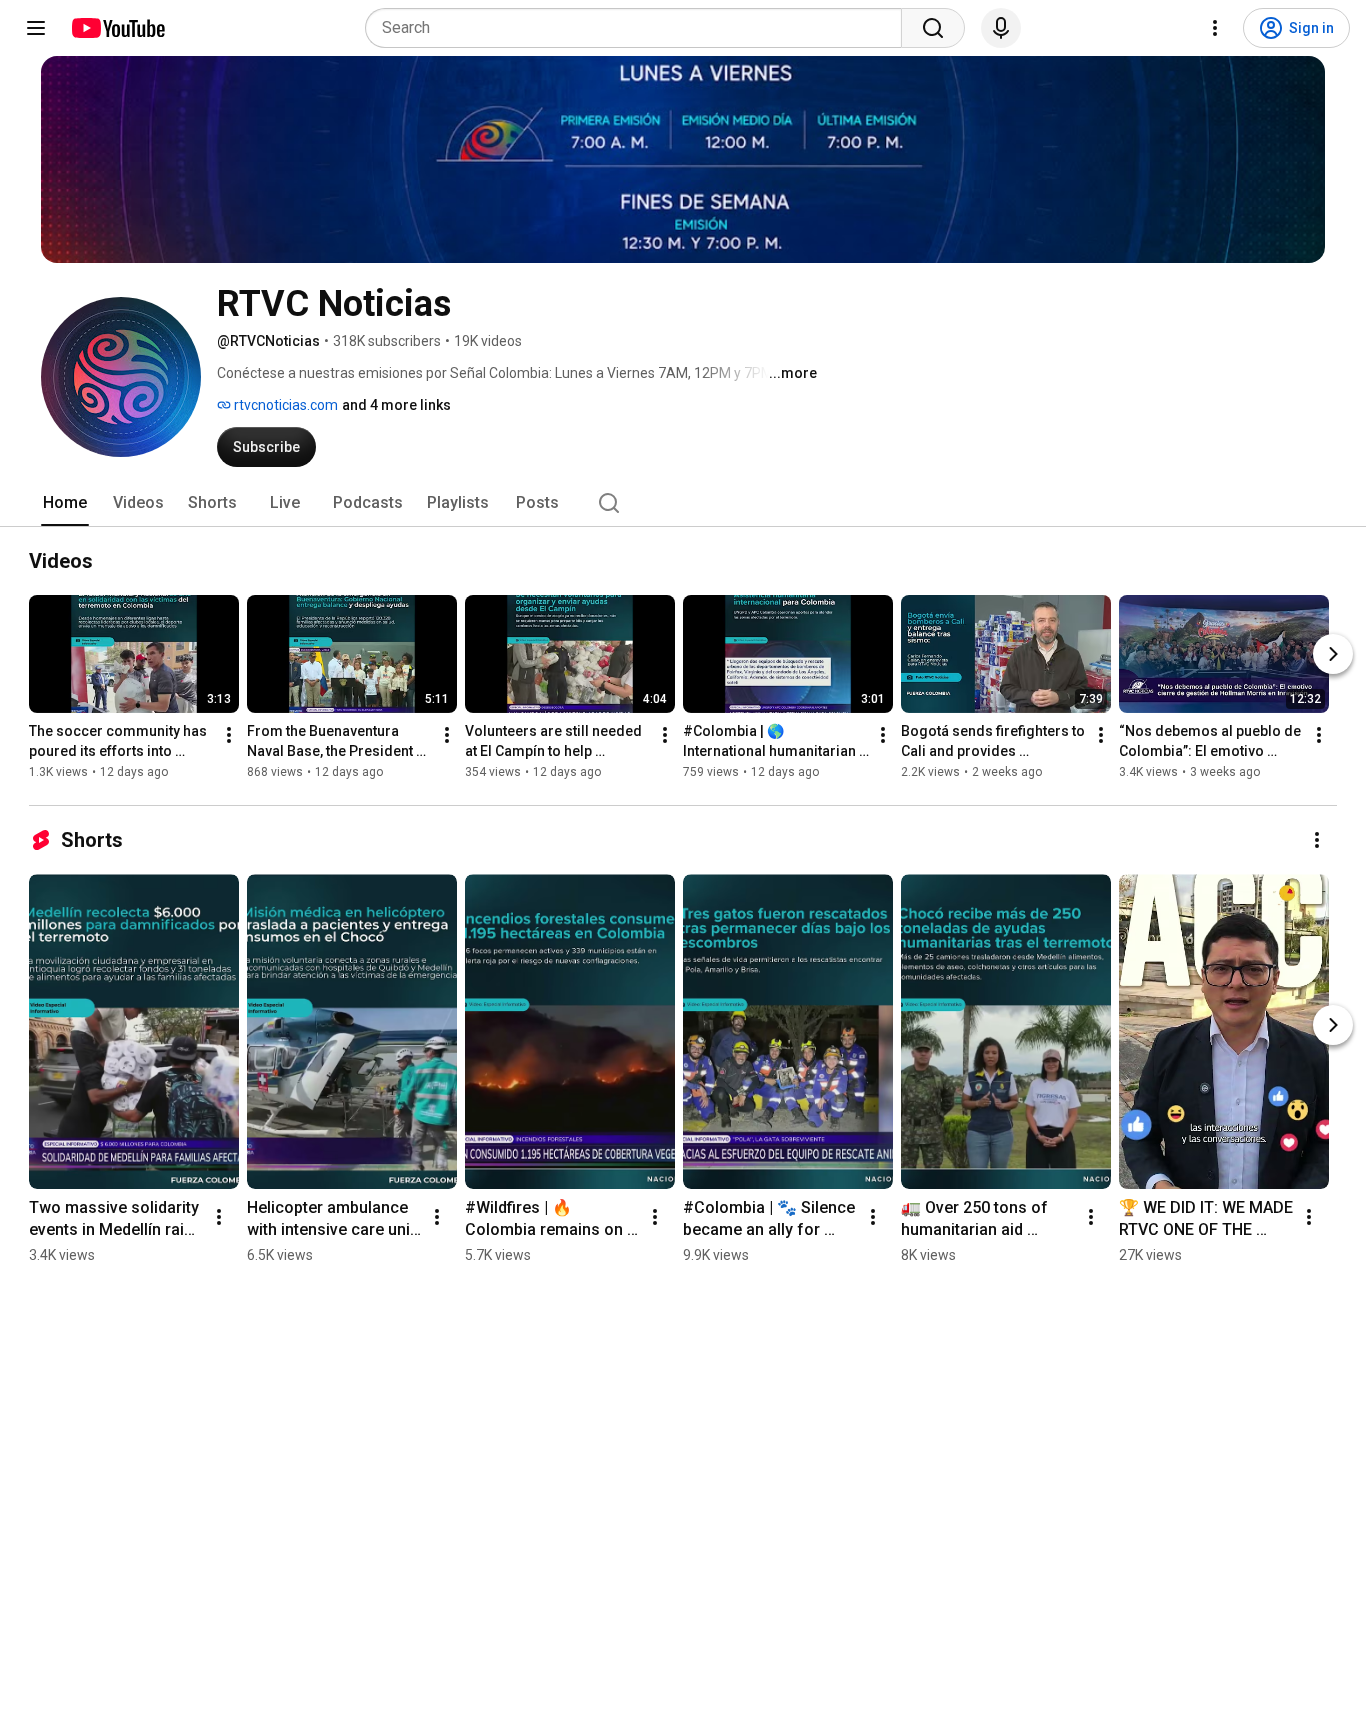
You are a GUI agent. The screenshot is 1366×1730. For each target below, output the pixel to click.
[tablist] (683, 503)
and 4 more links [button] (396, 405)
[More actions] (229, 735)
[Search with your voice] (1001, 28)
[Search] (933, 28)
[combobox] (639, 28)
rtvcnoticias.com (284, 405)
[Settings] (1215, 28)
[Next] (1333, 654)
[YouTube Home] (117, 28)
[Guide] (36, 28)
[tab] (65, 503)
